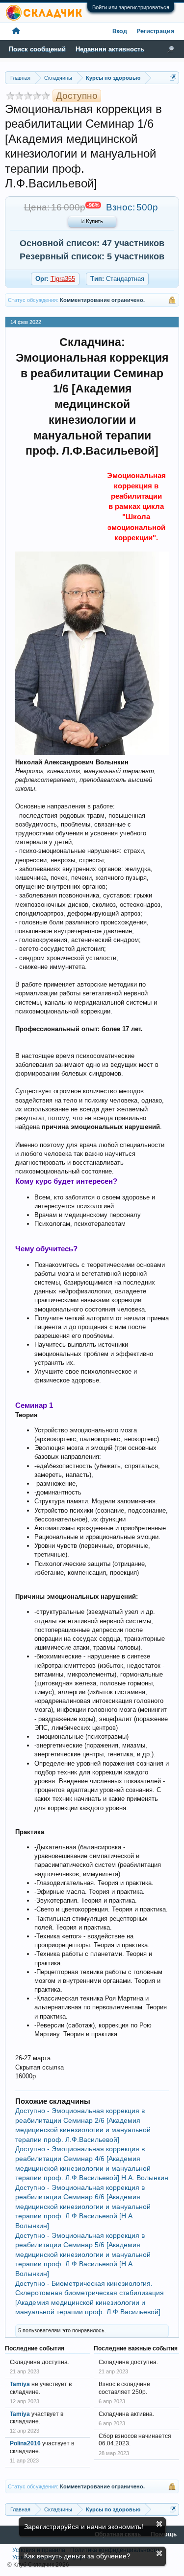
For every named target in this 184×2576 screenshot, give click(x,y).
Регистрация (156, 32)
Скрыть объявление (159, 2524)
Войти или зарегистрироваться (131, 7)
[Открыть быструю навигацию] (173, 78)
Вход (120, 32)
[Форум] (16, 32)
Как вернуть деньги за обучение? (77, 2556)
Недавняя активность (110, 49)
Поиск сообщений (37, 49)
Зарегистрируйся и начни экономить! (84, 2527)
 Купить (92, 222)
